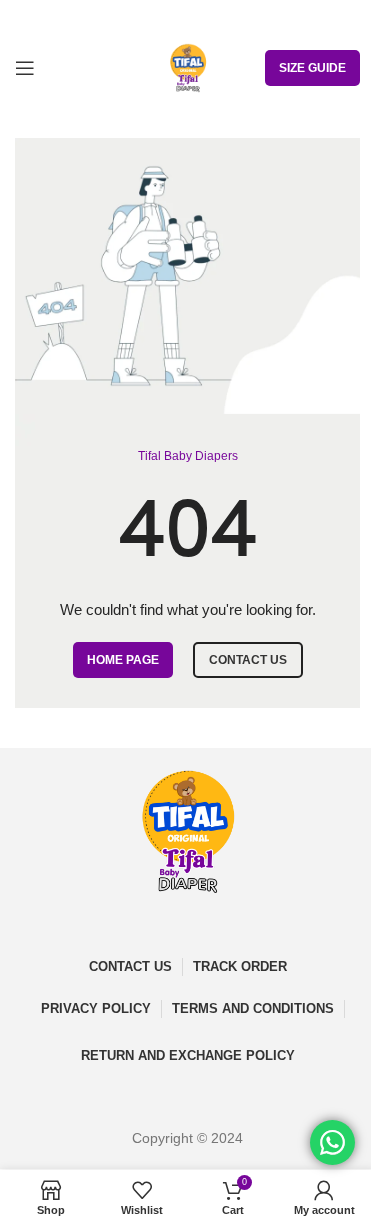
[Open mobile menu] (25, 68)
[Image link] (188, 831)
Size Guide (312, 68)
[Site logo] (188, 67)
